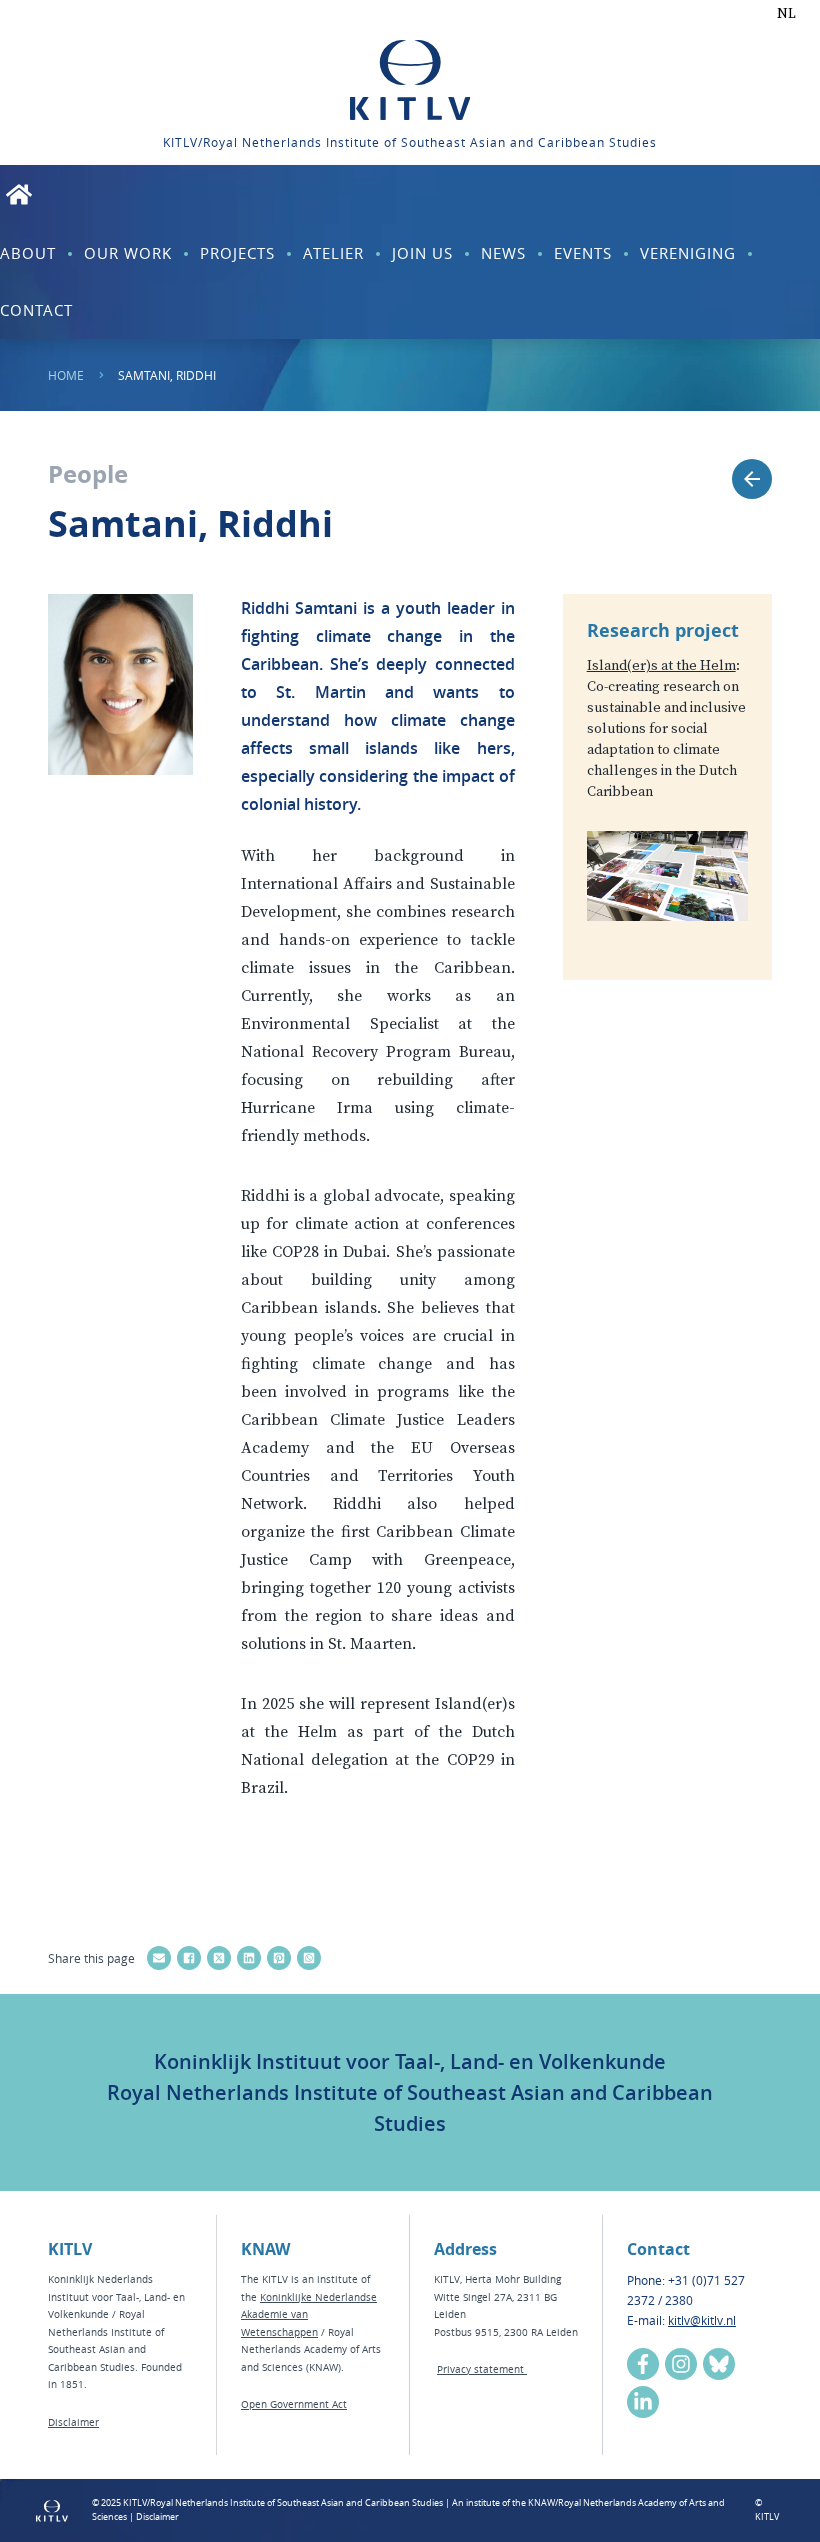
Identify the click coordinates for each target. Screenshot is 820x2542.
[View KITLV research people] (752, 479)
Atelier (333, 253)
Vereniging (688, 253)
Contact (36, 310)
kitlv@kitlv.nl (702, 2320)
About (28, 253)
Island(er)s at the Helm (661, 666)
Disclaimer (73, 2422)
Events (583, 253)
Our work (128, 253)
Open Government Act (294, 2404)
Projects (237, 253)
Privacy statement (482, 2369)
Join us (422, 253)
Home (66, 375)
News (503, 253)
